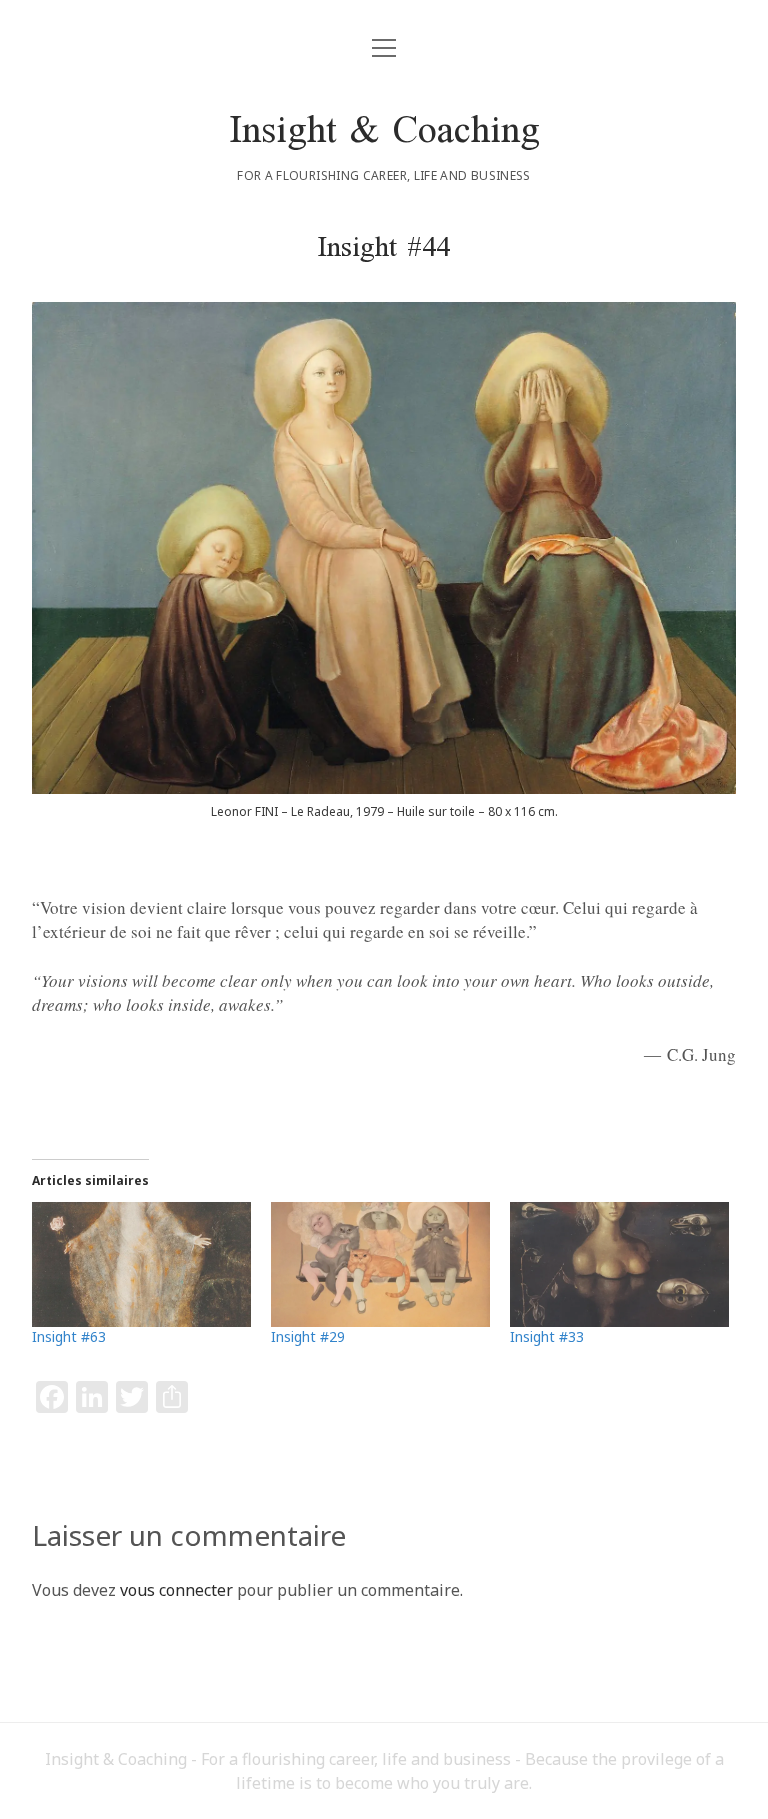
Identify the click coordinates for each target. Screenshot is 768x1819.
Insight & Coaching (384, 133)
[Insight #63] (141, 1264)
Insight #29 (308, 1336)
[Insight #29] (380, 1264)
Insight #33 (547, 1336)
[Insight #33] (619, 1264)
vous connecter (176, 1590)
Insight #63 (69, 1336)
